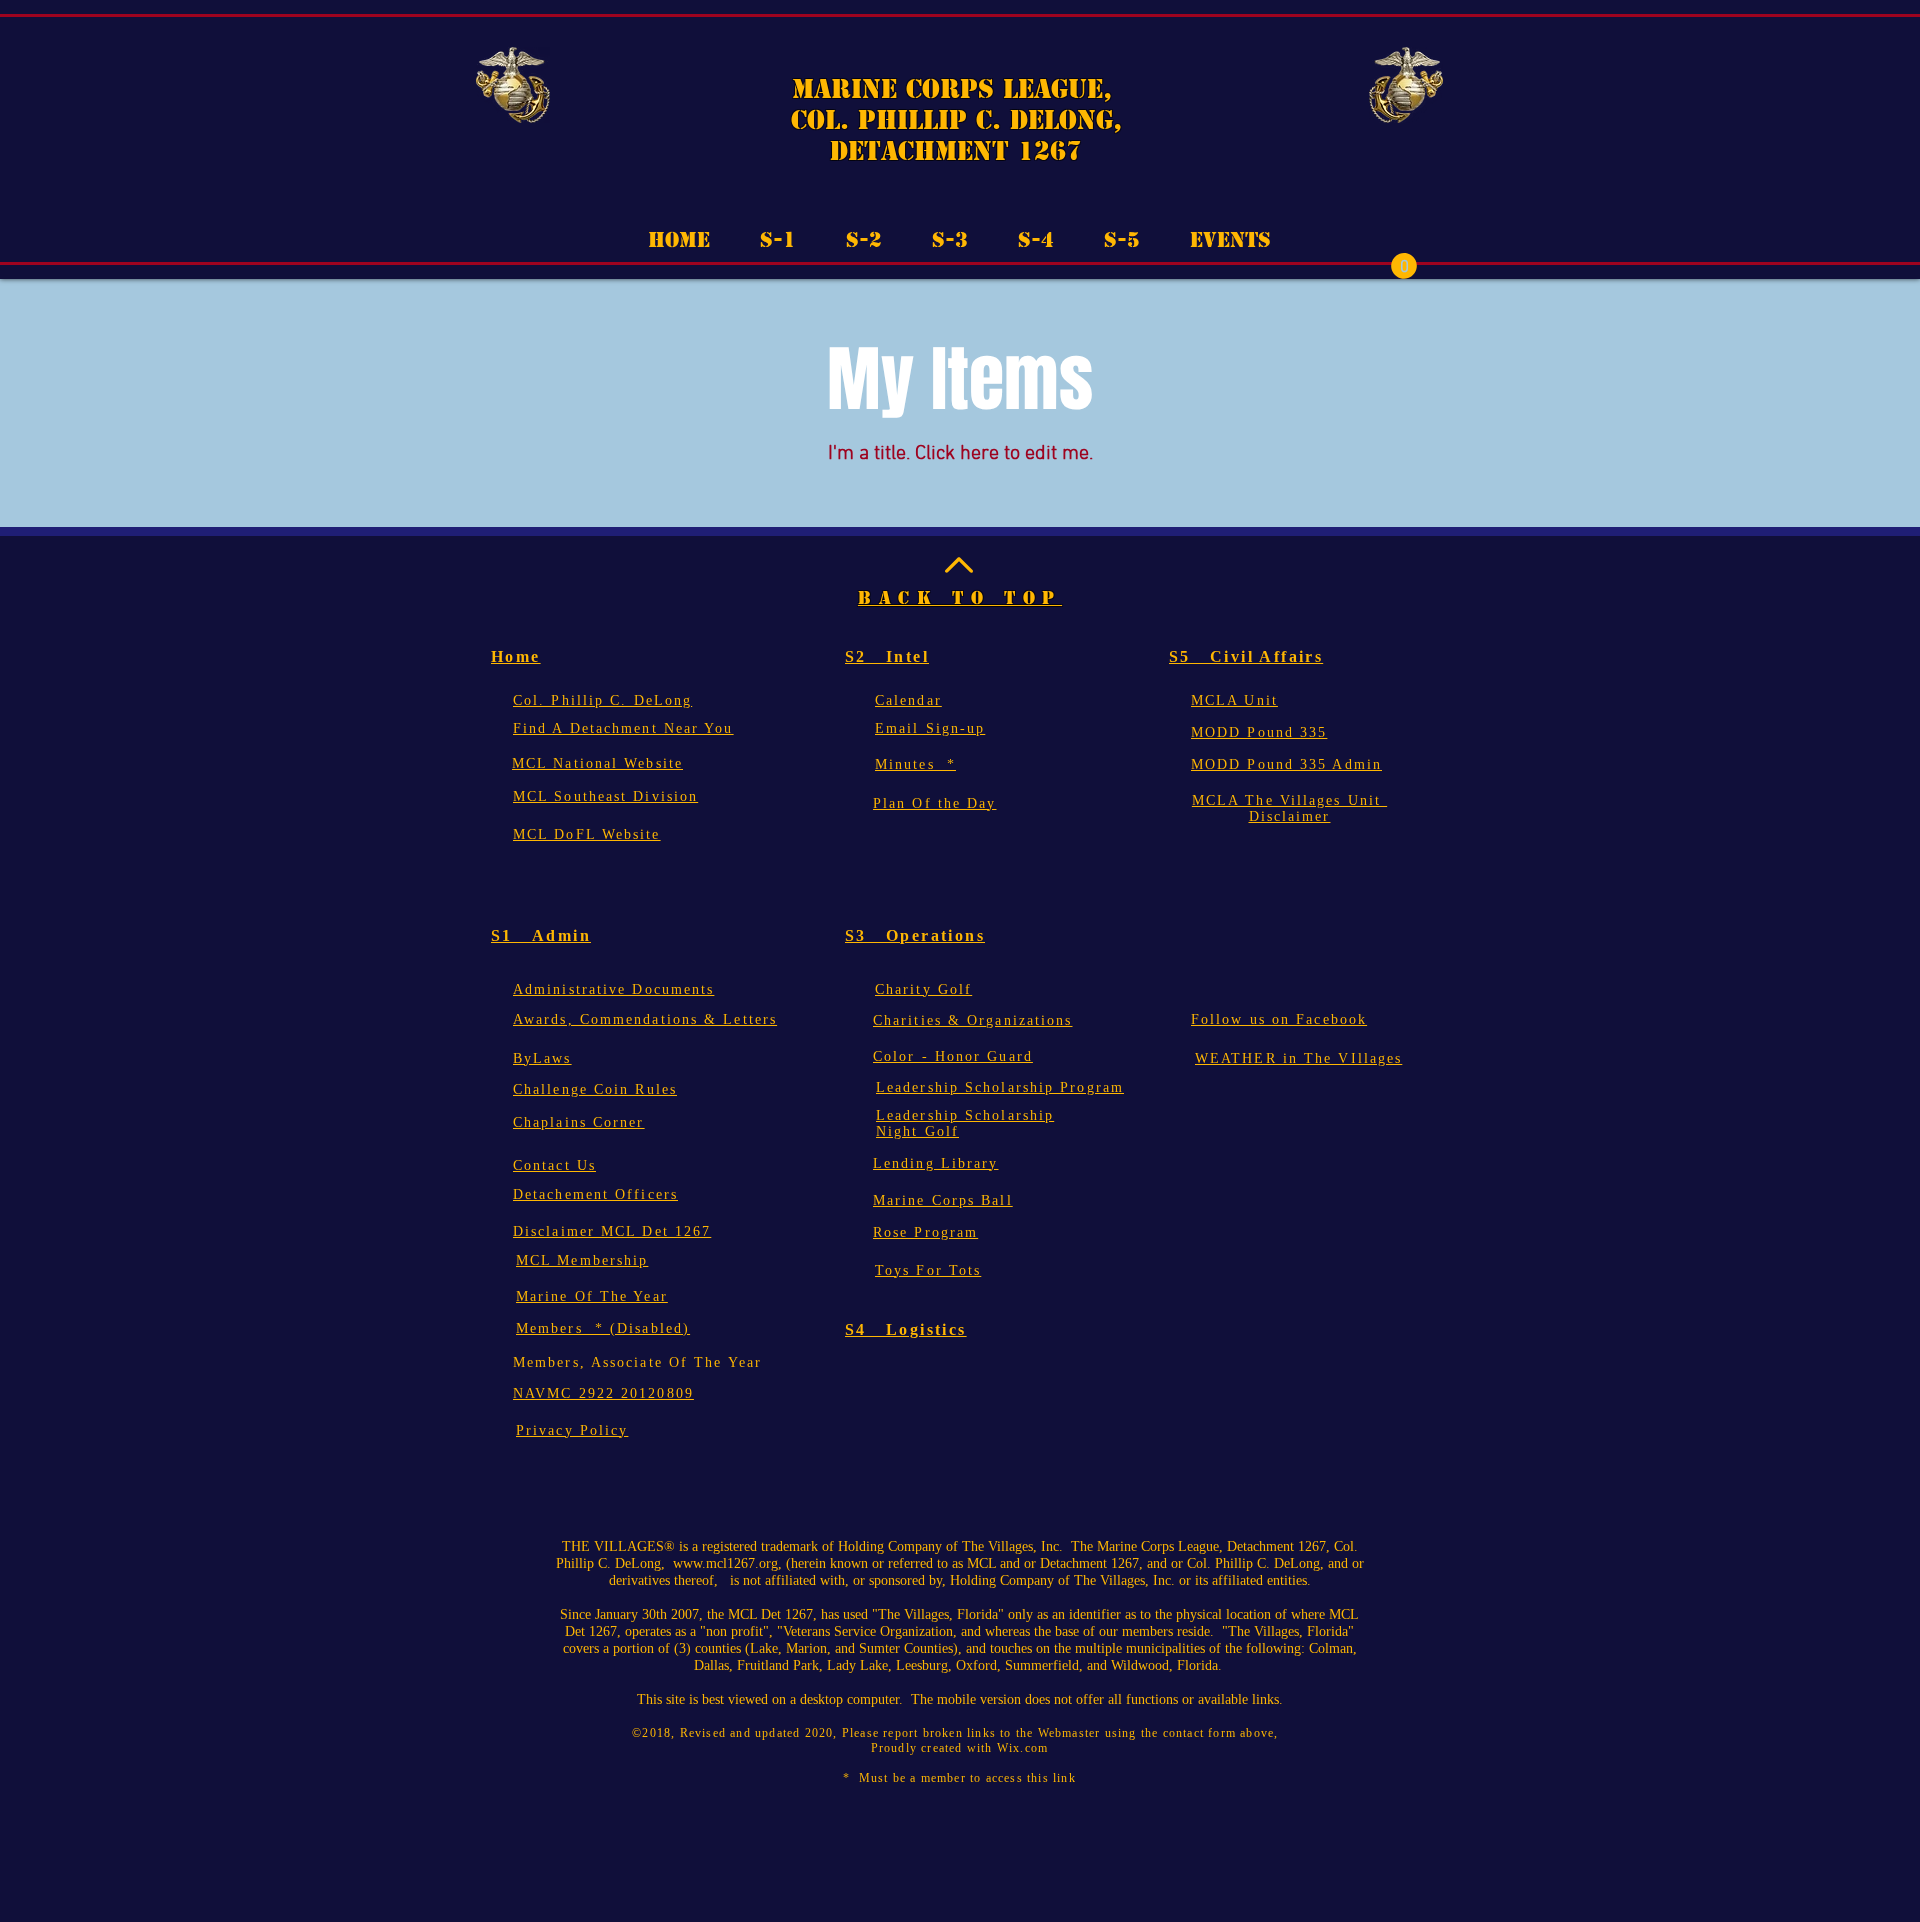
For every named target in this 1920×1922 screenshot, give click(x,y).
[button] (1404, 266)
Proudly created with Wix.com (960, 1748)
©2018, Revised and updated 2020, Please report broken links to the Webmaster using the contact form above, (959, 1733)
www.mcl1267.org (725, 1563)
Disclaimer (1290, 816)
